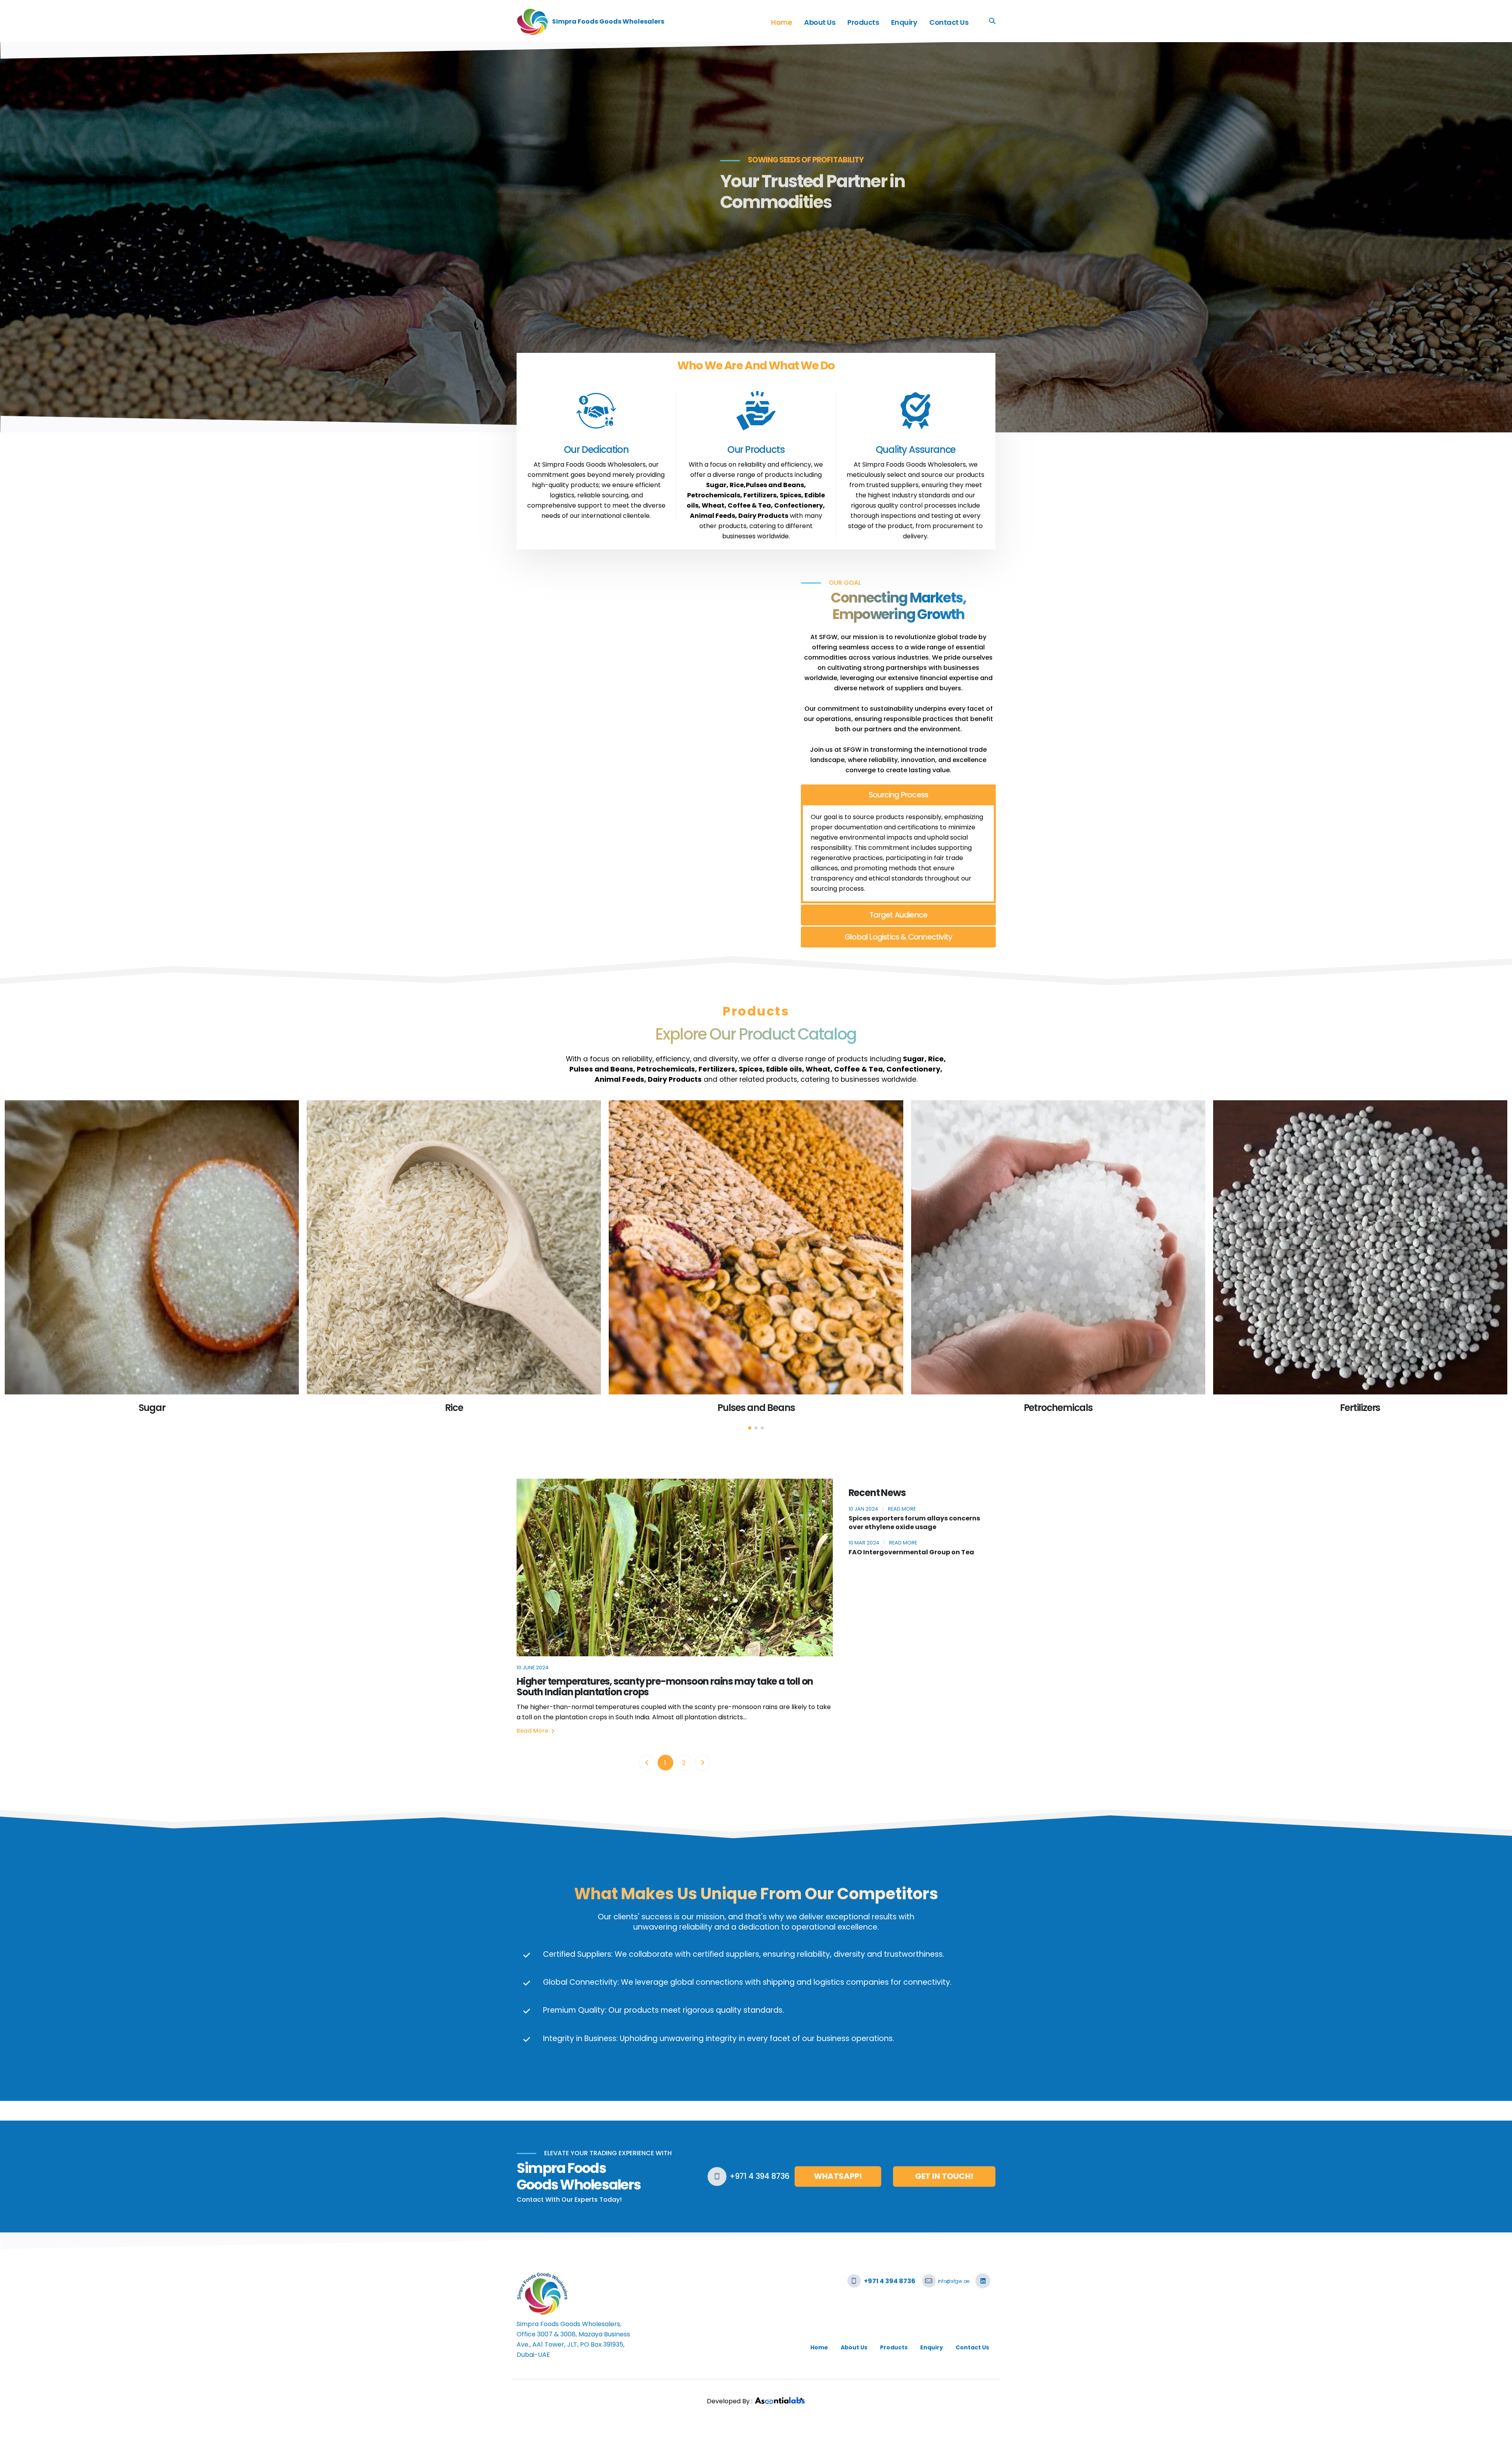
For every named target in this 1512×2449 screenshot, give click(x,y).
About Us (820, 22)
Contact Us (949, 22)
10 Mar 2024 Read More (883, 1543)
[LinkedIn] (983, 2281)
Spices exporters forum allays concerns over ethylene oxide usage (914, 1523)
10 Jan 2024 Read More (882, 1509)
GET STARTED (556, 231)
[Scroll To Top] (1498, 2440)
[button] (750, 1428)
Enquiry (904, 22)
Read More (533, 1731)
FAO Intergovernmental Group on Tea (911, 1552)
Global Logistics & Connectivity (898, 937)
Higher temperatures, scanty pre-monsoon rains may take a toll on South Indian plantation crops (665, 1687)
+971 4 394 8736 (760, 2176)
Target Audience (898, 915)
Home (781, 22)
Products (863, 22)
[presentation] (21, 237)
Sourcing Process (898, 795)
